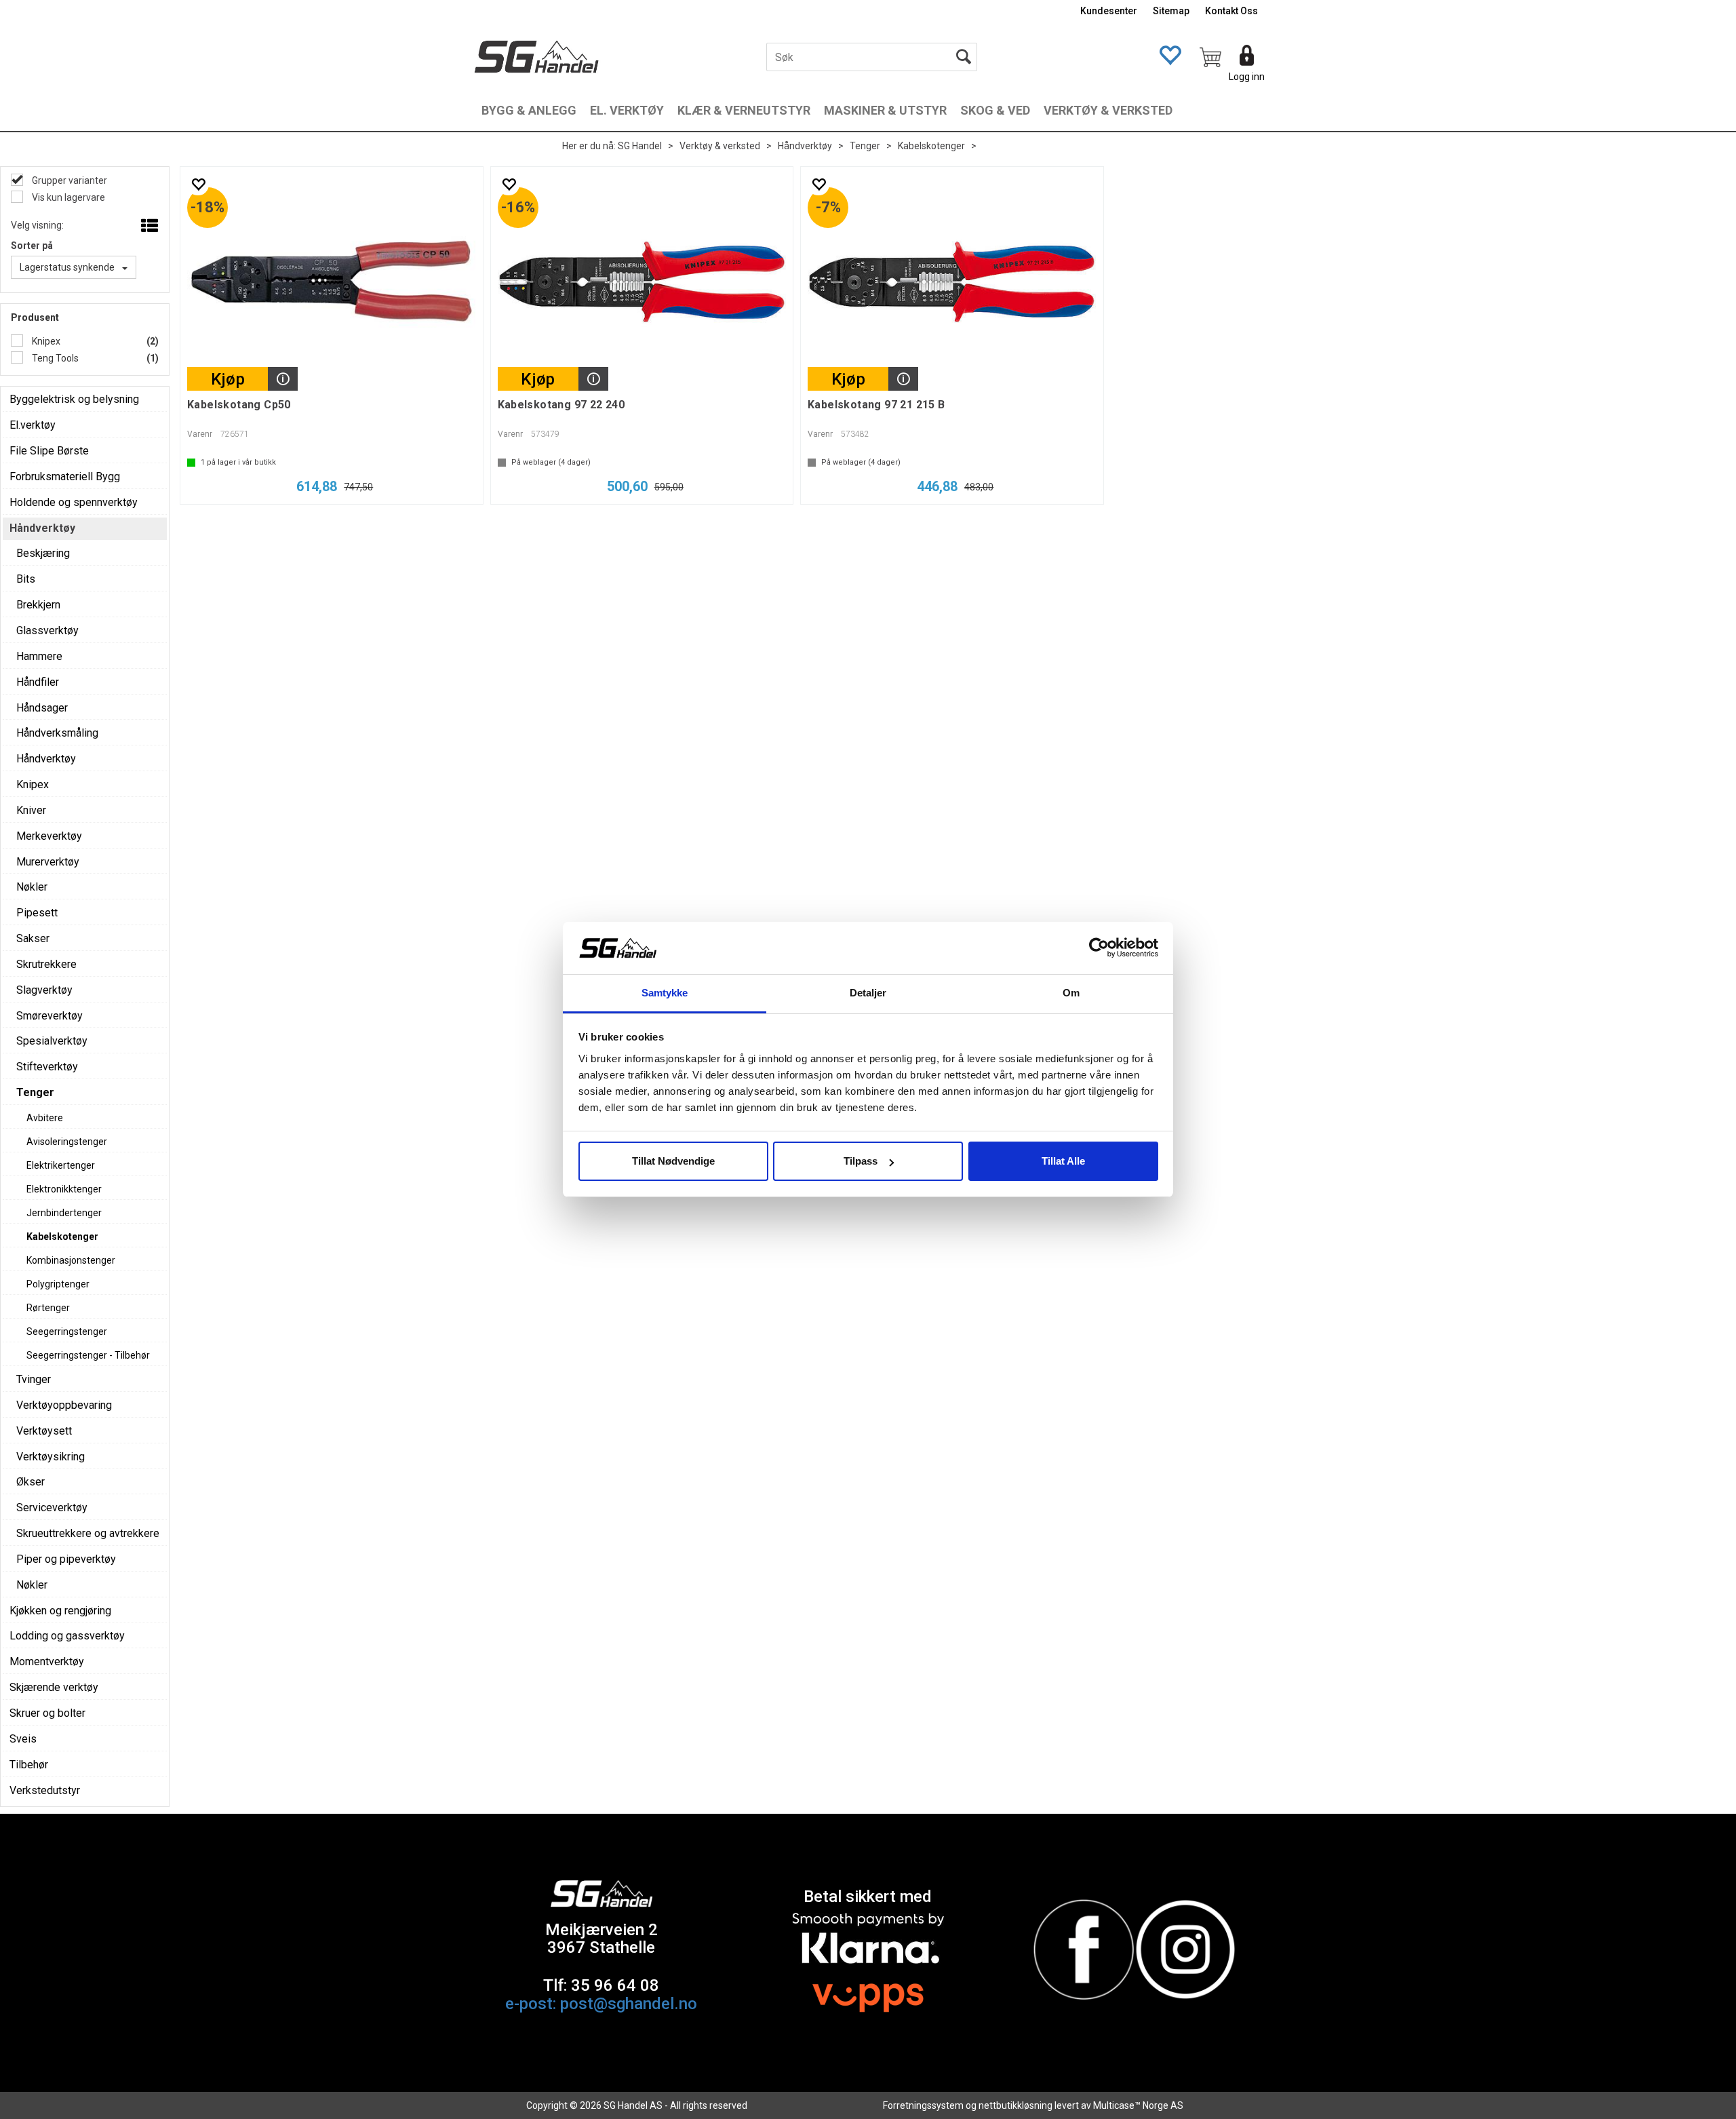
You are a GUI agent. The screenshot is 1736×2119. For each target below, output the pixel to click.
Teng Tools (54, 358)
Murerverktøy (48, 862)
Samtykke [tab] (665, 993)
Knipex (45, 341)
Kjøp (228, 379)
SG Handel (640, 146)
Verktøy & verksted (1108, 110)
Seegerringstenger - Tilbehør (88, 1355)
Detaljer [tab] (868, 993)
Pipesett (37, 913)
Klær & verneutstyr (744, 110)
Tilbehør (29, 1765)
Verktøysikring (51, 1457)
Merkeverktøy (49, 836)
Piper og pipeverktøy (66, 1559)
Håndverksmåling (57, 733)
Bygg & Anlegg (529, 110)
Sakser (33, 938)
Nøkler (32, 887)
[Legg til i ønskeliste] (198, 184)
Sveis (23, 1739)
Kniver (31, 810)
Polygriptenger (58, 1284)
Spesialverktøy (52, 1041)
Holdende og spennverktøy (74, 502)
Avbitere (45, 1118)
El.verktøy (33, 425)
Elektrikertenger (61, 1165)
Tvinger (34, 1379)
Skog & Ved (995, 110)
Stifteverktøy (47, 1067)
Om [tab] (1071, 993)
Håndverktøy (805, 146)
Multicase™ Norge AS (1138, 2105)
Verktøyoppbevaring (64, 1405)
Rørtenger (48, 1308)
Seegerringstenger (67, 1331)
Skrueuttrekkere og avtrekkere (88, 1533)
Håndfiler (38, 682)
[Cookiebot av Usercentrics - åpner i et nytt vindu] (1099, 948)
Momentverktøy (47, 1661)
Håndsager (42, 708)
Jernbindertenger (64, 1213)
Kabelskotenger (931, 146)
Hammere (39, 656)
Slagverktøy (44, 990)
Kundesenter (1109, 11)
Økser (31, 1482)
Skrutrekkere (46, 964)
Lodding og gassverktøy (67, 1636)
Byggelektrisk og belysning (74, 399)
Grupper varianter (68, 180)
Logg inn (1247, 77)
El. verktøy (627, 110)
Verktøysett (44, 1431)
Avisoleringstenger (67, 1142)
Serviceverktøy (52, 1508)
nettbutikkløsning (1015, 2105)
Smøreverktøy (50, 1016)
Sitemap (1171, 11)
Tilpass (861, 1161)
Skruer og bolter (47, 1713)
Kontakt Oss (1231, 11)
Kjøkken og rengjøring (60, 1611)
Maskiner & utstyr (885, 110)
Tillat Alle (1063, 1161)
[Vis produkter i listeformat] (148, 227)
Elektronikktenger (64, 1189)
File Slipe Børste (49, 451)
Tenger (865, 146)
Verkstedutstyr (45, 1790)
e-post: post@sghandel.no (601, 2004)
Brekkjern (38, 605)
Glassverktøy (47, 630)
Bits (26, 579)
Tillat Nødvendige (673, 1161)
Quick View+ (283, 379)
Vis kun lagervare (67, 197)
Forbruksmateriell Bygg (65, 477)
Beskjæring (43, 553)
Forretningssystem (923, 2105)
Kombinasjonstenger (71, 1260)
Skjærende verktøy (54, 1687)
